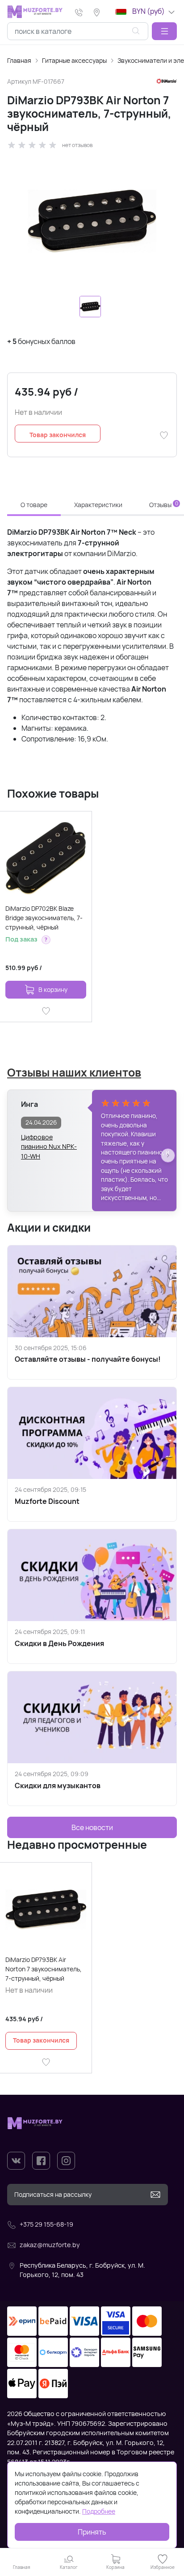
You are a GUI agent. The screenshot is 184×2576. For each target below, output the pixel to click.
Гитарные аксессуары (74, 60)
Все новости (92, 1827)
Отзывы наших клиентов (74, 1072)
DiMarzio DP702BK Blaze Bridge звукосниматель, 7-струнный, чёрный (44, 918)
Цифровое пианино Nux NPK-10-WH (49, 1142)
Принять (92, 2532)
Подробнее (99, 2511)
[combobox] (78, 31)
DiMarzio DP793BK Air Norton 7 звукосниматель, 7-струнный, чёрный (44, 1969)
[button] (164, 31)
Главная (19, 60)
